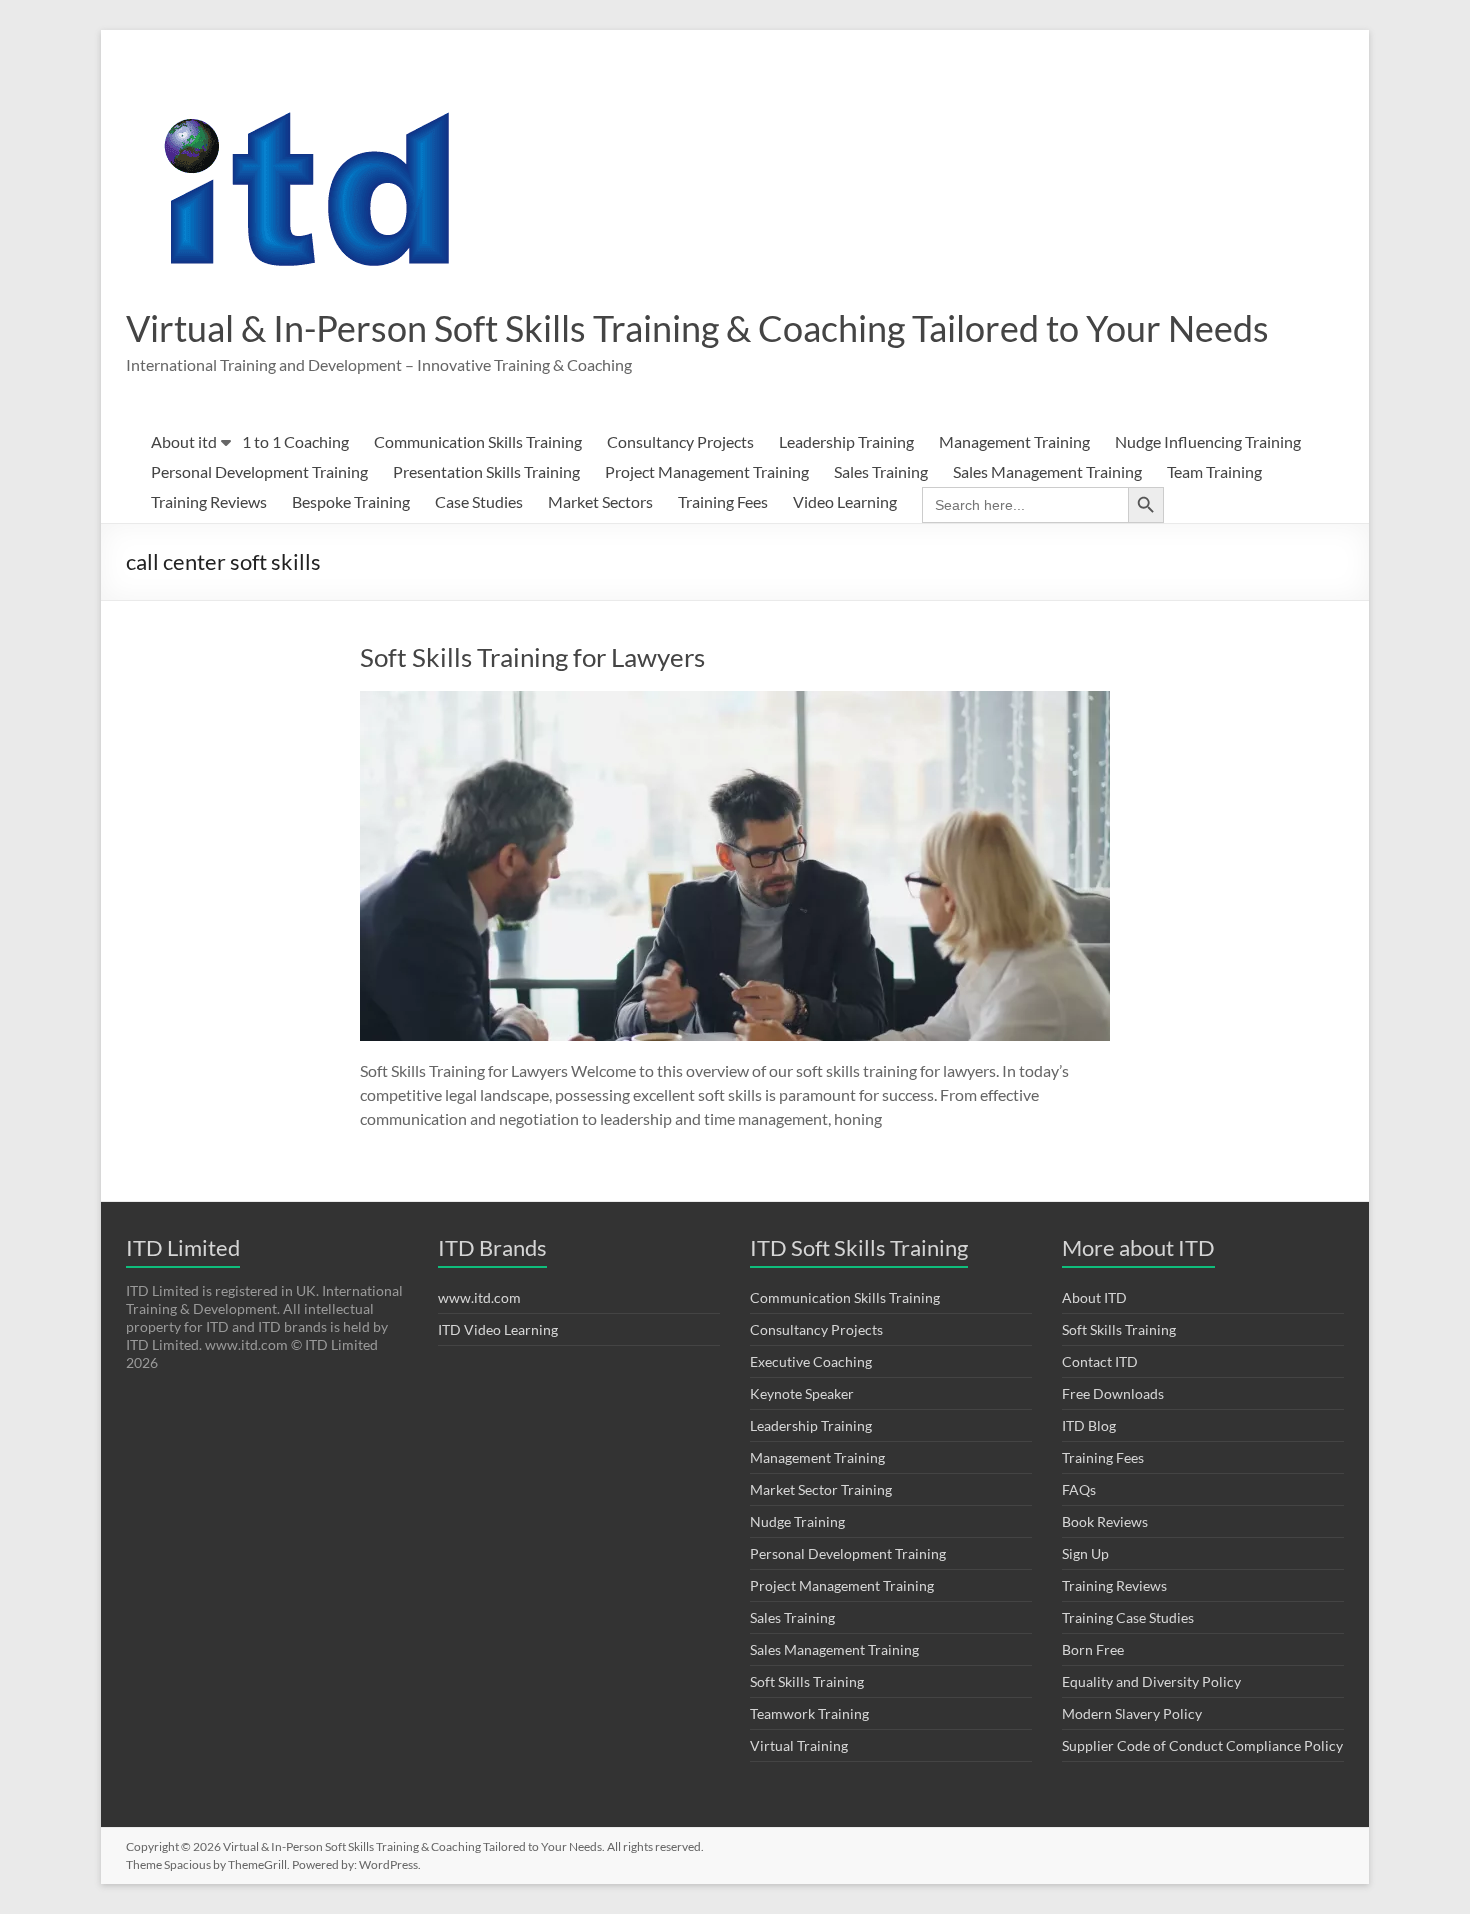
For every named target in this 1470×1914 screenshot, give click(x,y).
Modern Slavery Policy (1132, 1713)
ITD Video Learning (498, 1329)
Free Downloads (1113, 1393)
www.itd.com (479, 1297)
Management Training (1014, 441)
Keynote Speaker (802, 1393)
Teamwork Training (809, 1713)
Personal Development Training (259, 471)
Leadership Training (846, 441)
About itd (184, 441)
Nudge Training (797, 1521)
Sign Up (1085, 1553)
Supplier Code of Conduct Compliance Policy (1202, 1745)
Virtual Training (799, 1745)
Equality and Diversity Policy (1151, 1681)
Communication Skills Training (478, 441)
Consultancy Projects (680, 441)
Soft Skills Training (807, 1681)
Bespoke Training (351, 501)
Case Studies (479, 501)
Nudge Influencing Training (1208, 441)
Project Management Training (707, 471)
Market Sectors (600, 501)
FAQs (1079, 1489)
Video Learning (845, 501)
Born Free (1093, 1649)
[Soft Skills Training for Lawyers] (735, 700)
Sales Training (881, 471)
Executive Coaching (811, 1361)
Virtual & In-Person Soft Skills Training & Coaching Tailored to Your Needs (697, 328)
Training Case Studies (1128, 1617)
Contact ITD (1100, 1361)
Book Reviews (1105, 1521)
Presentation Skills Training (486, 471)
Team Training (1214, 471)
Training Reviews (209, 501)
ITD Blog (1089, 1425)
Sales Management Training (1047, 471)
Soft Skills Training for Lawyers (532, 657)
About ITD (1094, 1297)
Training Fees (723, 501)
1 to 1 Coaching (295, 441)
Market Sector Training (821, 1489)
